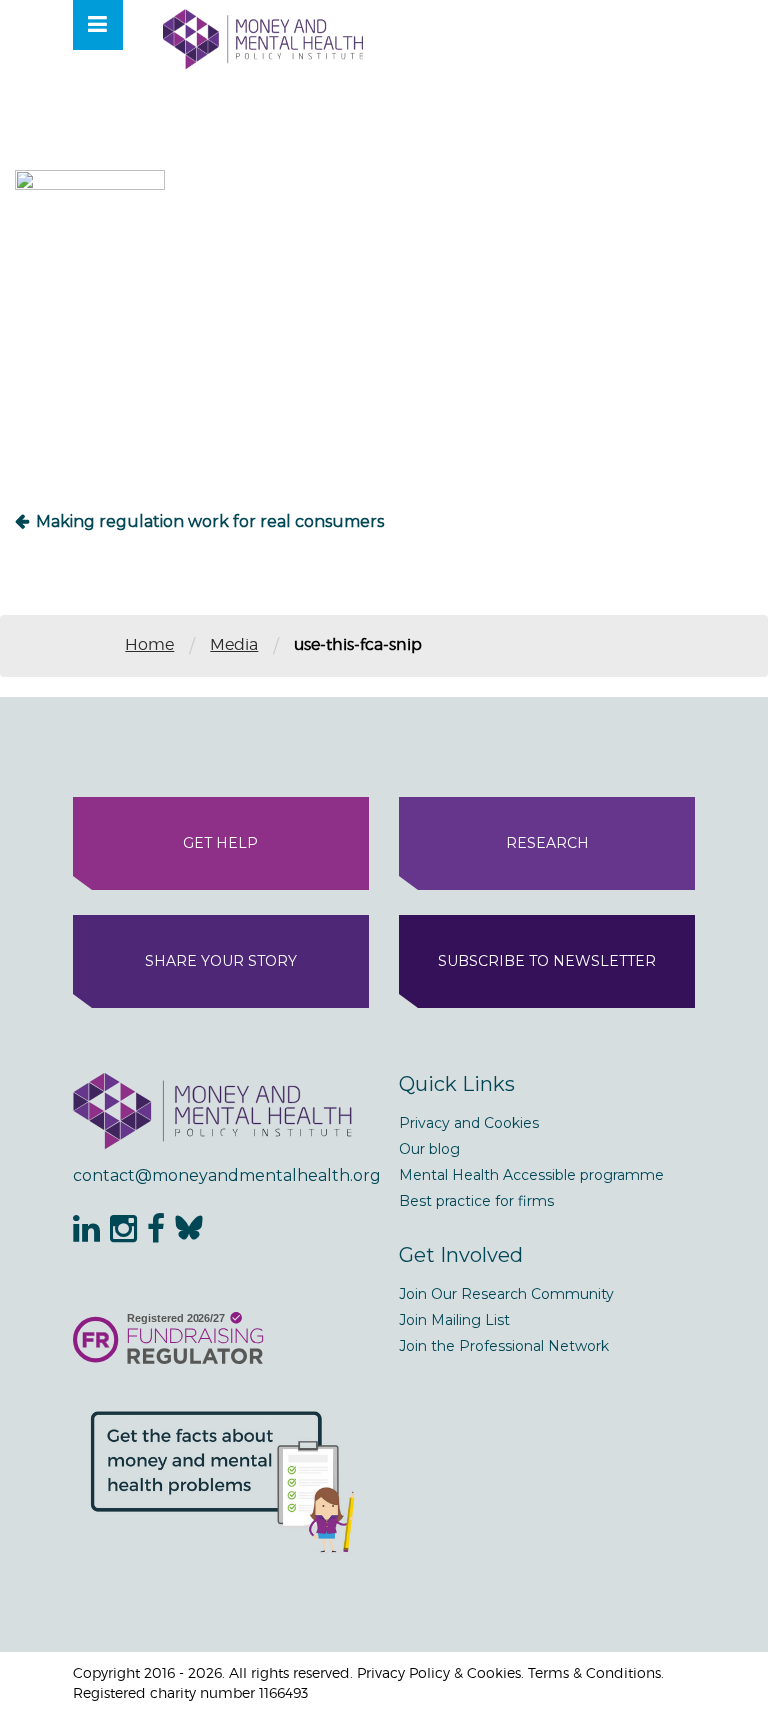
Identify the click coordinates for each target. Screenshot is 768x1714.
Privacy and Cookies (469, 1123)
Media (234, 644)
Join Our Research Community (506, 1294)
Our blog (429, 1149)
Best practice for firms (476, 1201)
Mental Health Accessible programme (531, 1175)
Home (149, 644)
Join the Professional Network (504, 1346)
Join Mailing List (454, 1320)
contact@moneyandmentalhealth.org (221, 1175)
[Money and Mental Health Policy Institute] (263, 38)
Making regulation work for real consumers (210, 521)
